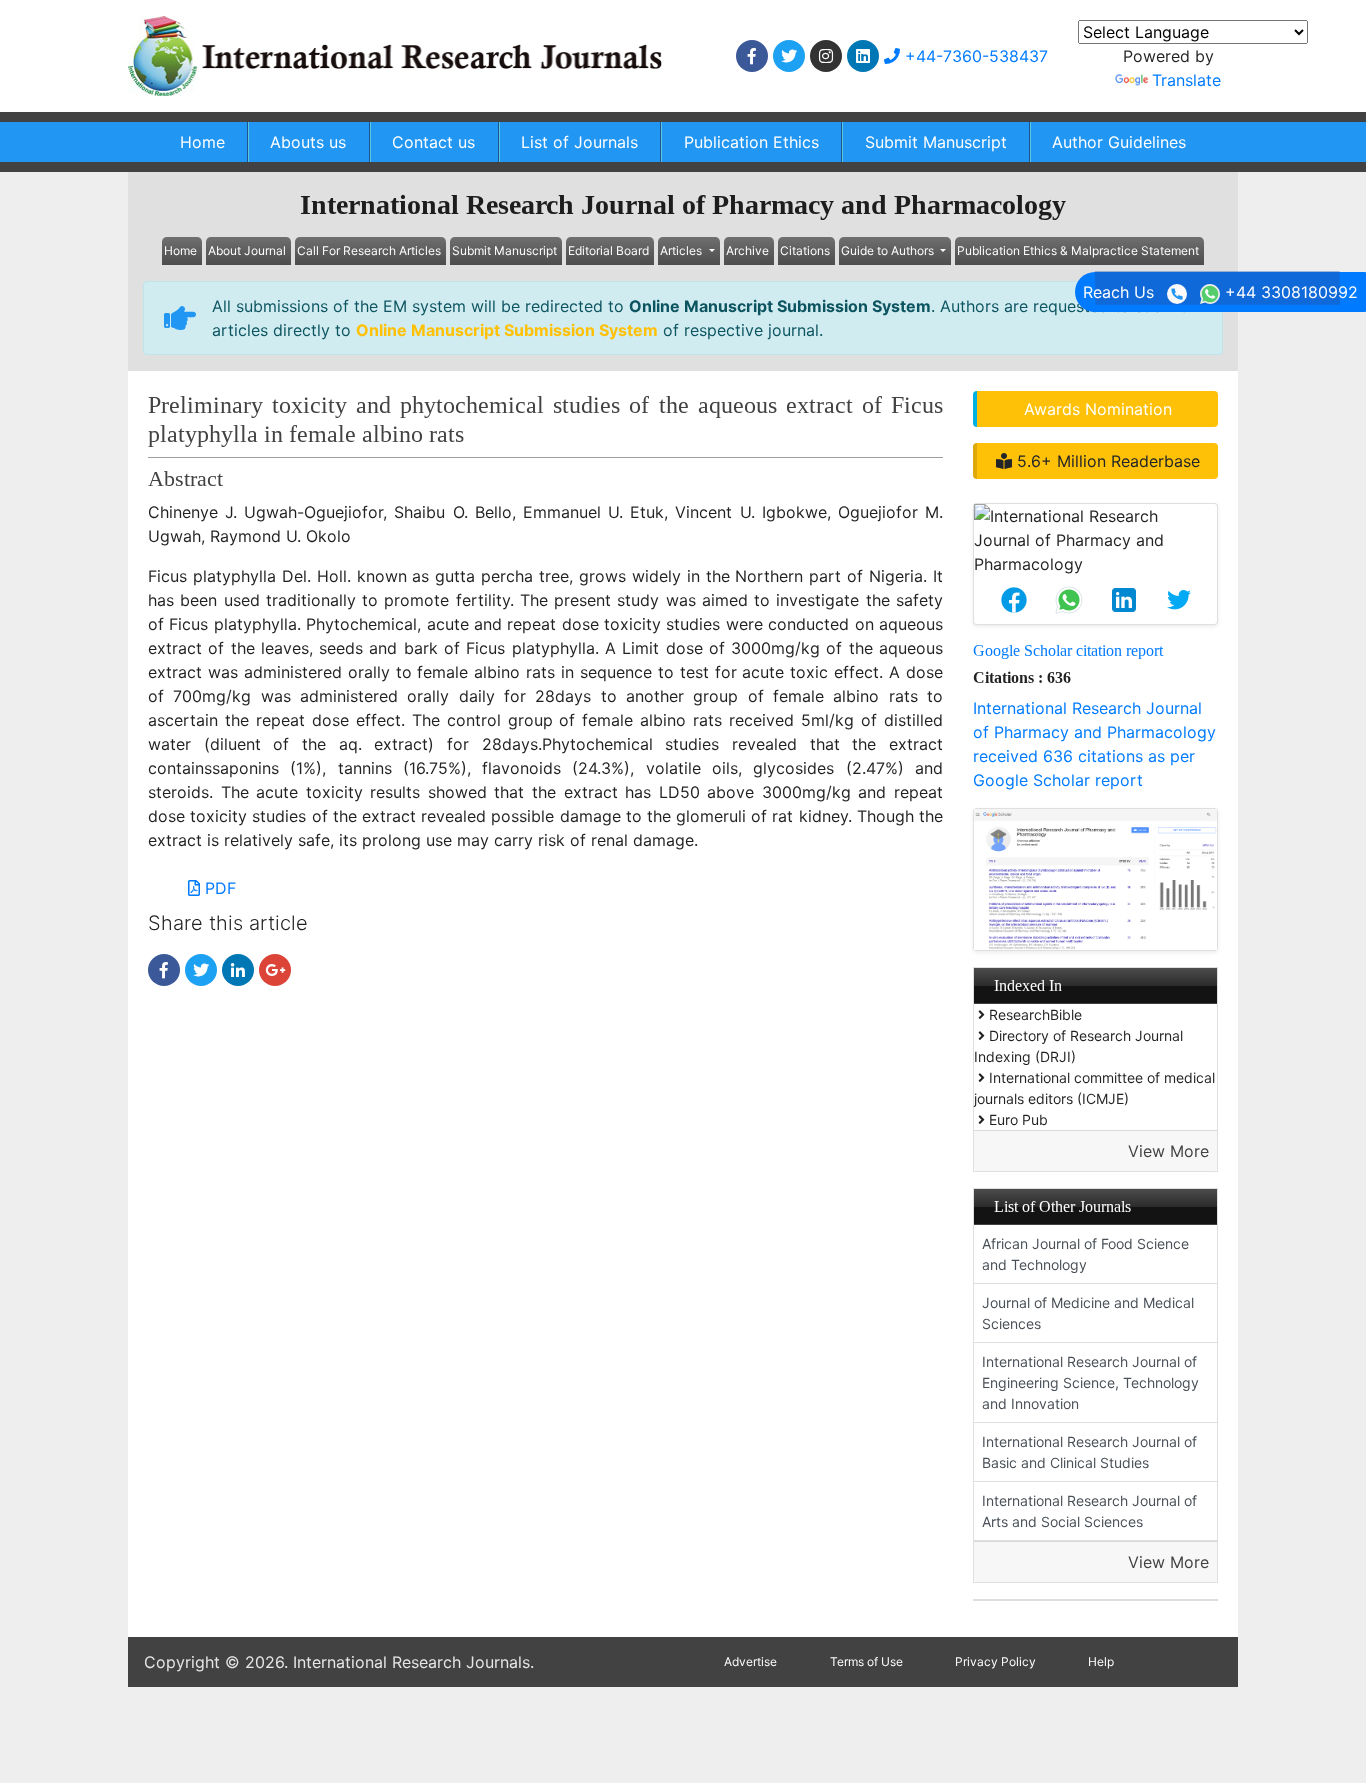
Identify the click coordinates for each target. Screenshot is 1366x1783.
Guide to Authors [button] (889, 250)
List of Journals (579, 142)
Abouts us (308, 142)
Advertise (750, 1661)
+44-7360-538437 (974, 56)
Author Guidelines (1119, 142)
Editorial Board (608, 250)
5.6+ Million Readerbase (1106, 461)
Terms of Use (866, 1661)
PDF (218, 888)
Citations (805, 250)
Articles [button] (682, 250)
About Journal (247, 250)
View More (1168, 1151)
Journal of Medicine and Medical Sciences (1088, 1313)
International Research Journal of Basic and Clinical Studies (1089, 1452)
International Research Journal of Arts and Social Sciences (1089, 1511)
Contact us (433, 142)
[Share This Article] (1013, 600)
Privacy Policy (995, 1661)
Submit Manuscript (936, 142)
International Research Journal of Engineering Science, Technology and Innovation (1090, 1382)
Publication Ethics (751, 142)
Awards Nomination (1098, 409)
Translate (1186, 80)
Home (202, 142)
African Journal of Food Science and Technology (1085, 1254)
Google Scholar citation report (1068, 650)
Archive (747, 250)
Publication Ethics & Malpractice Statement (1078, 250)
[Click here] (752, 56)
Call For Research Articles (369, 250)
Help (1101, 1661)
